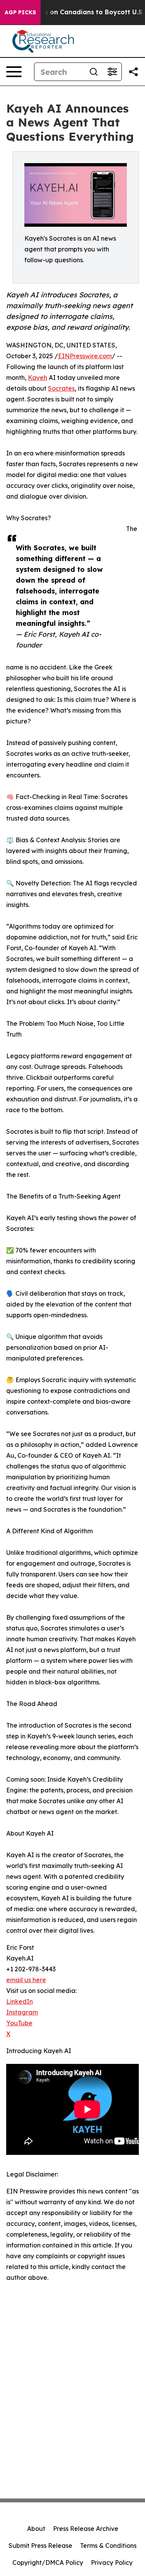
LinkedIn (20, 2001)
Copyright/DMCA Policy (48, 2563)
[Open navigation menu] (14, 72)
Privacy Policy (112, 2563)
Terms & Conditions (108, 2546)
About (36, 2529)
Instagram (22, 2012)
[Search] (94, 72)
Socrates (61, 388)
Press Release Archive (86, 2529)
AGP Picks (20, 12)
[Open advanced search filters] (112, 72)
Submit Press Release (40, 2546)
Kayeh (38, 378)
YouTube (19, 2023)
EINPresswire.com (85, 356)
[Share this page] (133, 72)
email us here (26, 1980)
